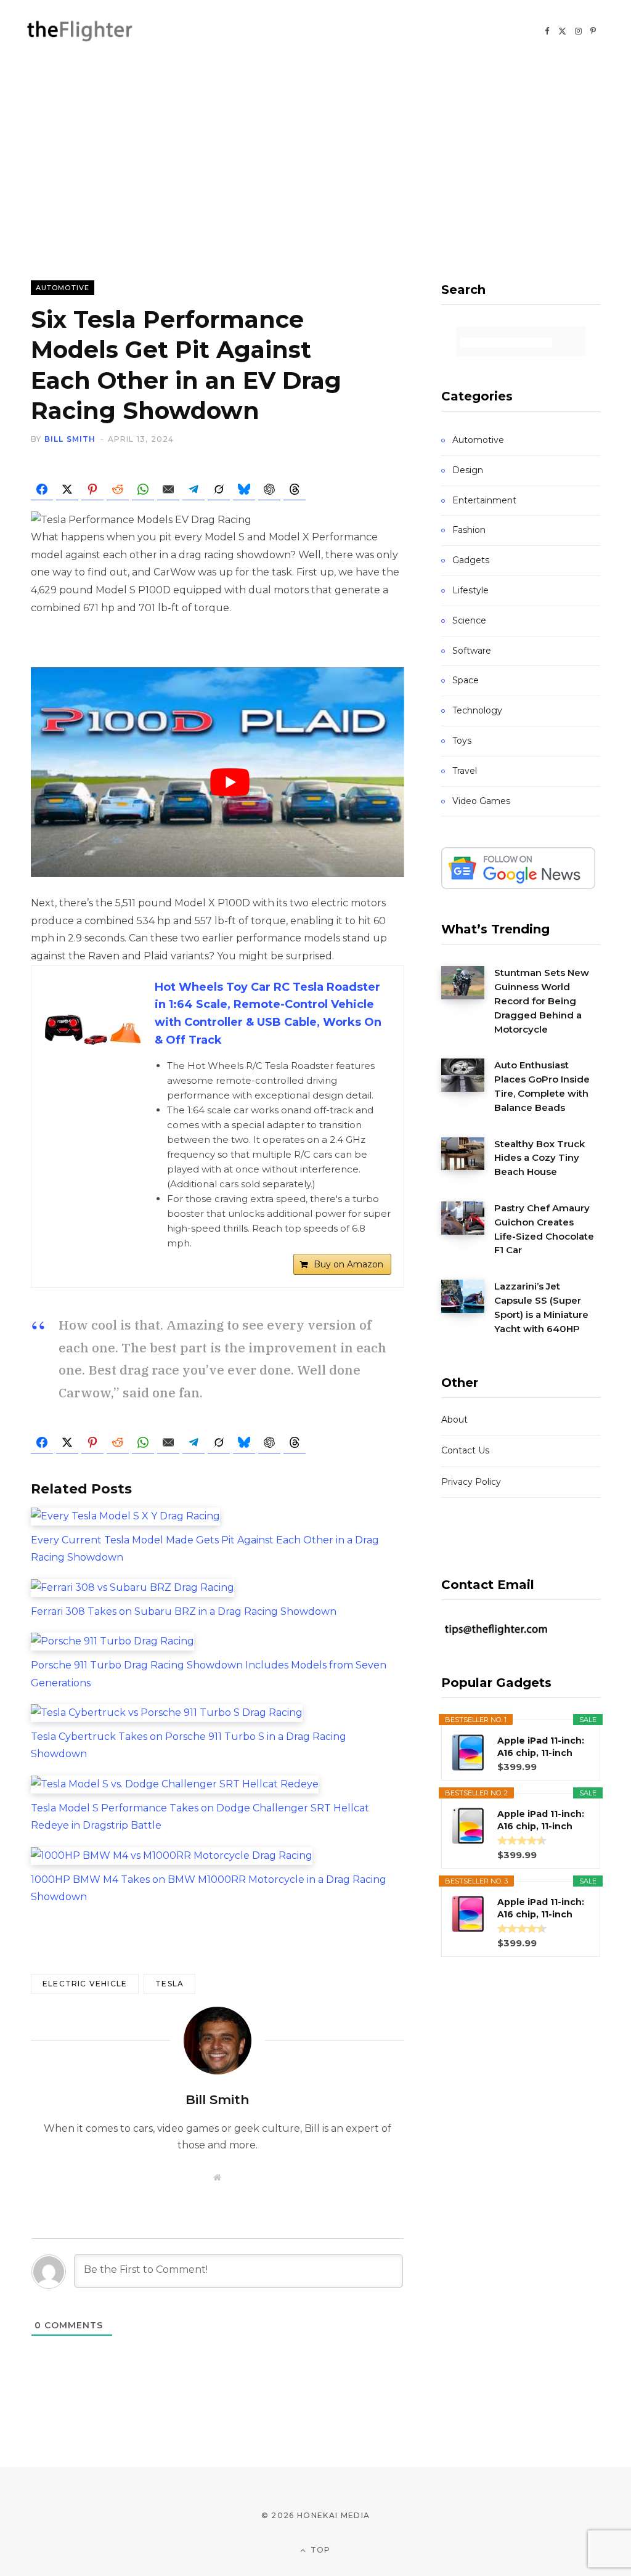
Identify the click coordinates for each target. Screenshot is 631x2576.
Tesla (169, 1984)
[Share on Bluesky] (244, 489)
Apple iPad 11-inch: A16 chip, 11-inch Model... (541, 1747)
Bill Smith (70, 439)
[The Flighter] (91, 30)
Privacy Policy (471, 1482)
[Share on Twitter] (67, 489)
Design (468, 470)
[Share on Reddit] (118, 489)
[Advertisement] (315, 154)
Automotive (63, 288)
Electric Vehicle (85, 1984)
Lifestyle (470, 590)
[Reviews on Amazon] (522, 1840)
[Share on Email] (168, 489)
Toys (462, 741)
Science (469, 620)
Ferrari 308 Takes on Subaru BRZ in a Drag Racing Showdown (184, 1611)
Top (320, 2550)
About (454, 1420)
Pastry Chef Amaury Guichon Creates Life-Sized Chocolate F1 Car (544, 1229)
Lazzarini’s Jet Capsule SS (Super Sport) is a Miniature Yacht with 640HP (541, 1307)
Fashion (469, 530)
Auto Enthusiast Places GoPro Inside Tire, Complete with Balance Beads (542, 1086)
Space (466, 680)
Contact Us (465, 1450)
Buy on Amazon (348, 1264)
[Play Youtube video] (230, 782)
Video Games (481, 801)
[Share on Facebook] (42, 489)
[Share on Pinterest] (92, 489)
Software (472, 651)
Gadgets (471, 560)
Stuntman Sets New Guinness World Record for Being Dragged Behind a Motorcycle (542, 1001)
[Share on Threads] (295, 489)
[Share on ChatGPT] (269, 489)
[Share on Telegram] (193, 489)
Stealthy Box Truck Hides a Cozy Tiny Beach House (539, 1158)
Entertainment (484, 500)
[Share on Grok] (219, 489)
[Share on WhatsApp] (143, 489)
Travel (465, 771)
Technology (477, 710)
